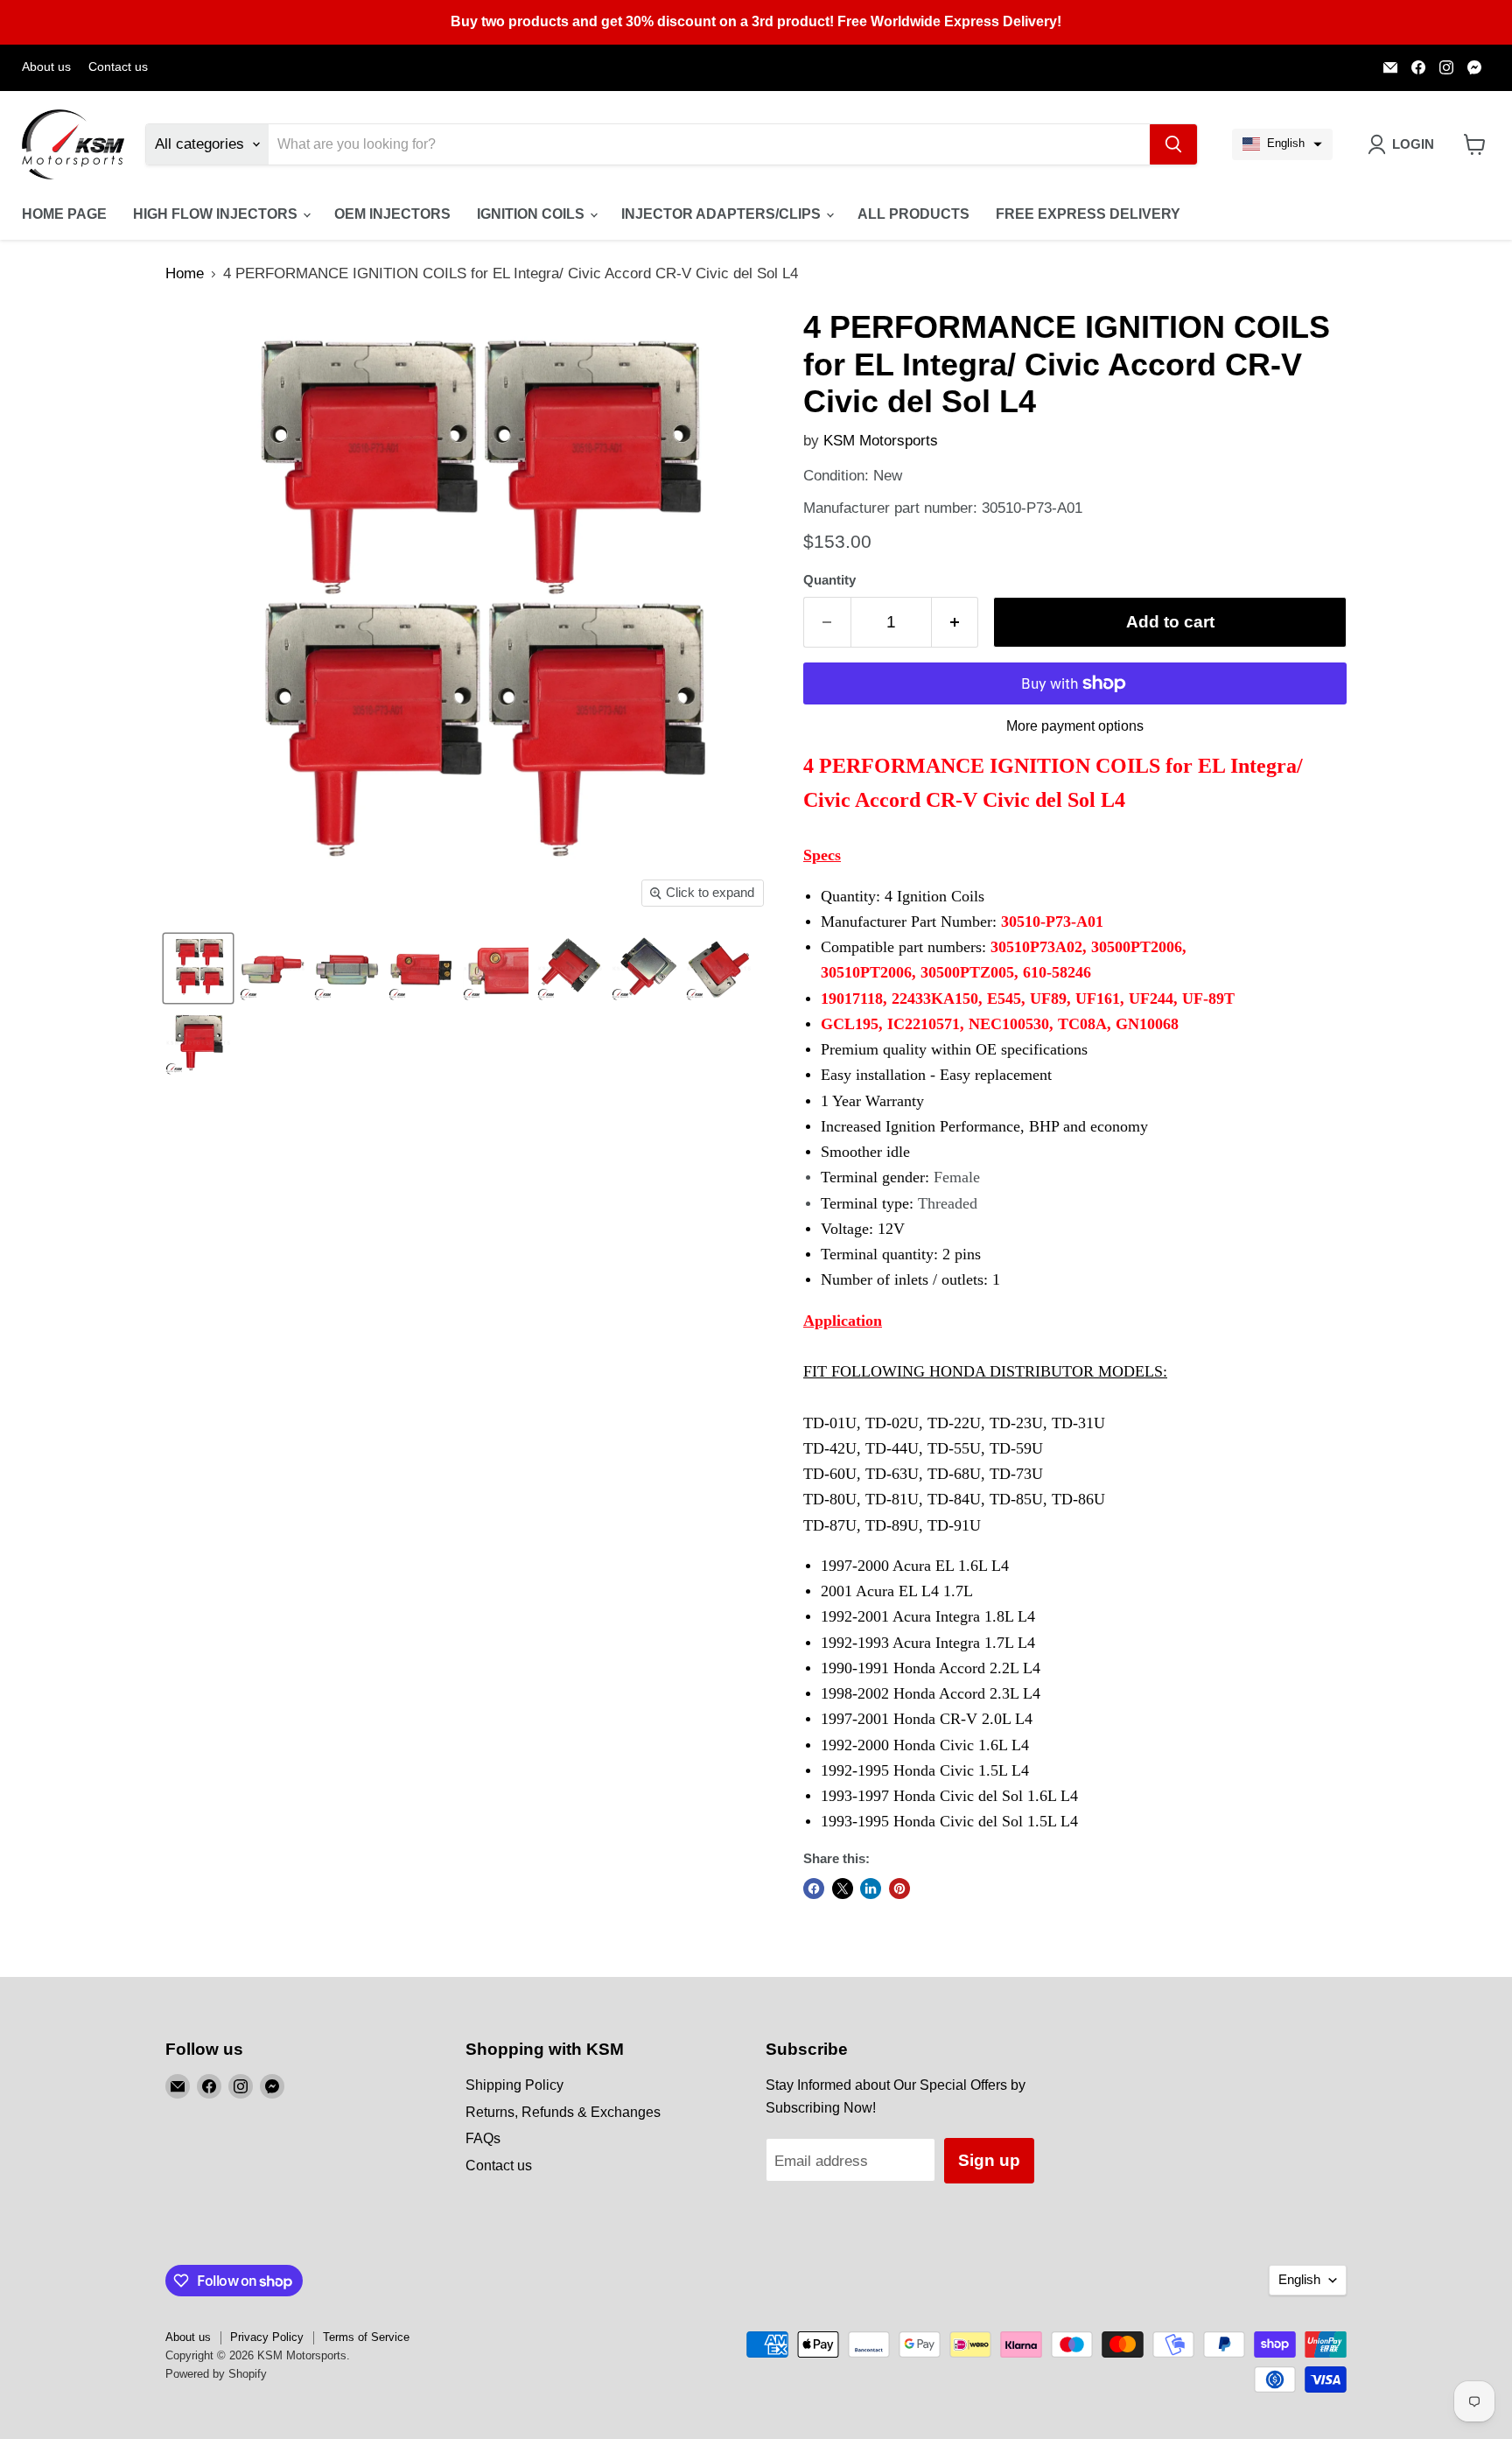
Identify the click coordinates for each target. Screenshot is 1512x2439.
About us (46, 67)
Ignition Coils (532, 214)
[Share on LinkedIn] (871, 1889)
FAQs (483, 2138)
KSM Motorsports (881, 441)
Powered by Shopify (216, 2374)
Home (185, 273)
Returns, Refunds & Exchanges (563, 2112)
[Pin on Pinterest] (899, 1889)
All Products (913, 214)
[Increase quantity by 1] (955, 622)
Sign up (989, 2160)
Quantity (829, 580)
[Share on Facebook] (814, 1889)
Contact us (118, 67)
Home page (64, 214)
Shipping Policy (514, 2085)
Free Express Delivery (1088, 214)
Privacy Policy (267, 2337)
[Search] (1173, 144)
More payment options (1075, 726)
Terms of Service (366, 2337)
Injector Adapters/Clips (723, 214)
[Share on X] (843, 1889)
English (1299, 2280)
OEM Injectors (392, 214)
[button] (1282, 144)
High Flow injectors (217, 214)
